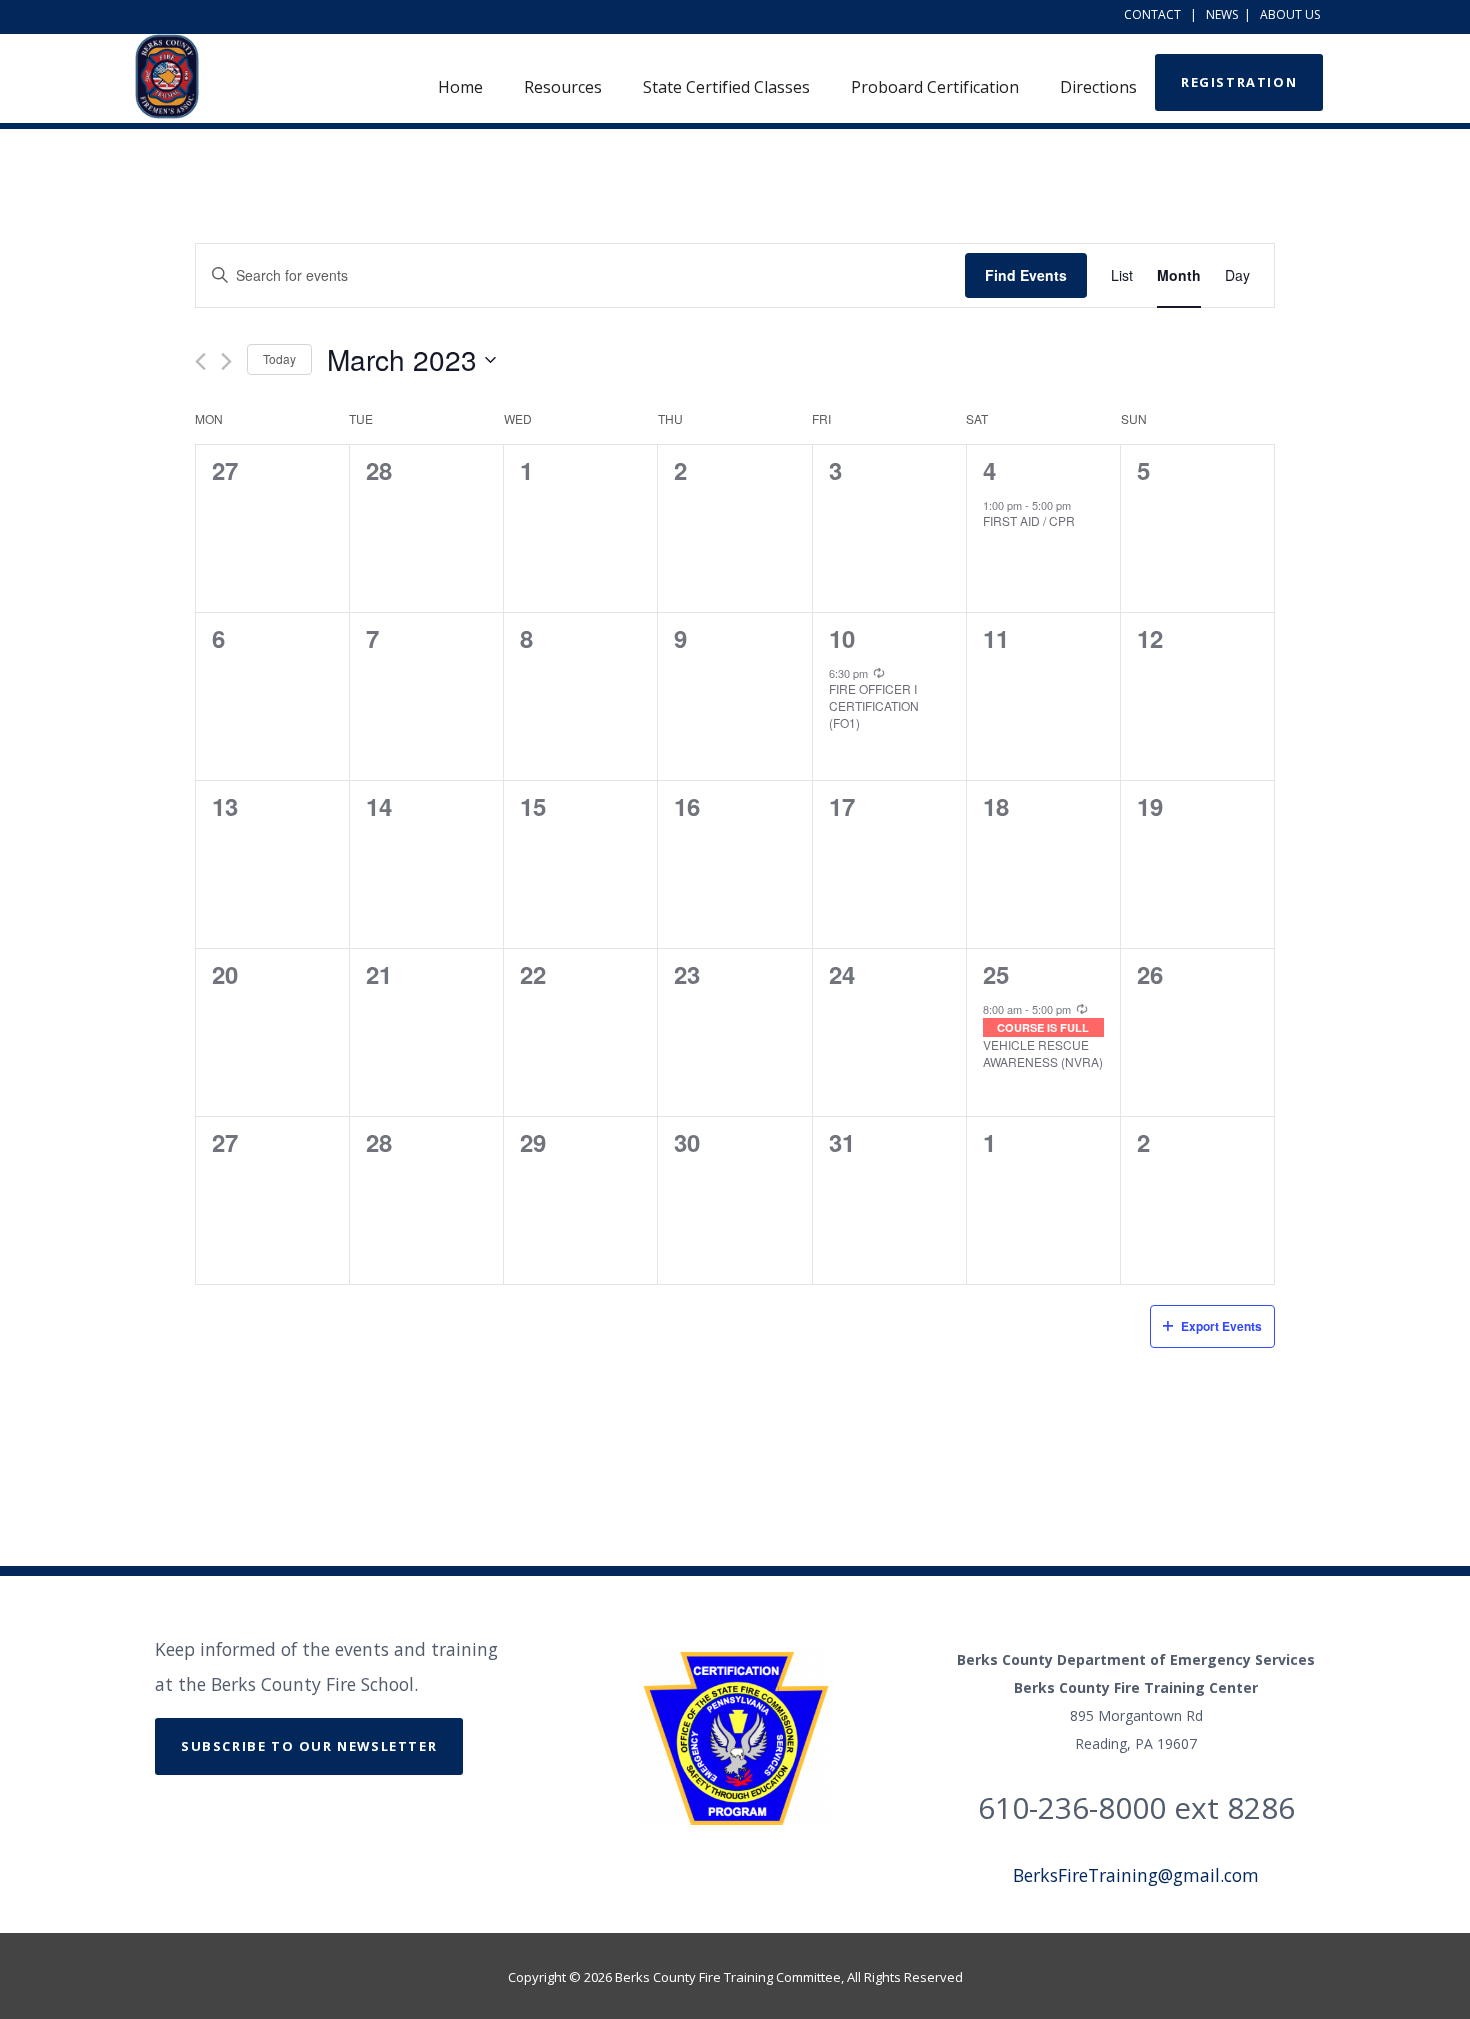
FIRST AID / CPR (1029, 520)
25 (996, 974)
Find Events (1026, 275)
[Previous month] (200, 361)
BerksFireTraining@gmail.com (1136, 1875)
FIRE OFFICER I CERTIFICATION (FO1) (874, 705)
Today (279, 358)
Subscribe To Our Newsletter (309, 1746)
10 (842, 638)
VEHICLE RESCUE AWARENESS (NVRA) (1043, 1053)
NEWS (1222, 14)
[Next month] (226, 361)
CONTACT (1152, 14)
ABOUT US (1290, 14)
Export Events (1221, 1326)
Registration (1239, 82)
